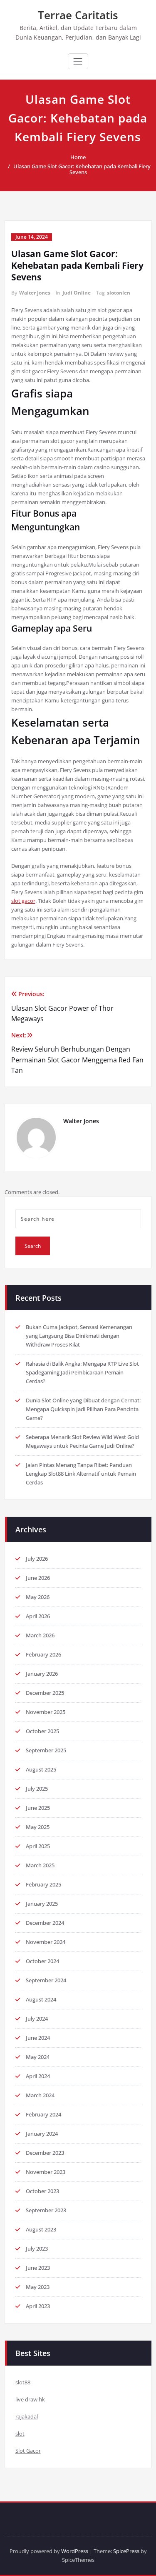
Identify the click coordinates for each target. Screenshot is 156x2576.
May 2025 (38, 1827)
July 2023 (37, 2249)
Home (78, 157)
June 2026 (38, 1578)
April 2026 (38, 1616)
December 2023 (45, 2153)
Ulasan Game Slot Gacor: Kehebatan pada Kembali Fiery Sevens (82, 169)
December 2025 (45, 1693)
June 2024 (38, 2038)
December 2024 (45, 1923)
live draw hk (30, 2399)
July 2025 (37, 1789)
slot (20, 2434)
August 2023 (41, 2229)
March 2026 (40, 1635)
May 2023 (38, 2287)
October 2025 (42, 1731)
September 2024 (46, 1980)
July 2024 (37, 2019)
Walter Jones (35, 293)
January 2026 (42, 1674)
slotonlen (119, 293)
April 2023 (38, 2306)
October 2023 (42, 2191)
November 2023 (46, 2172)
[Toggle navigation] (78, 61)
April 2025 (38, 1846)
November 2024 (46, 1942)
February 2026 (43, 1654)
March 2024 (40, 2095)
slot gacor (23, 901)
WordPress (75, 2551)
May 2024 (38, 2057)
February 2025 (43, 1884)
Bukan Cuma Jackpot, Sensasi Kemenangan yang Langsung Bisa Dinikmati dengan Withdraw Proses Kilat (79, 1336)
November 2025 (46, 1712)
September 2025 (46, 1750)
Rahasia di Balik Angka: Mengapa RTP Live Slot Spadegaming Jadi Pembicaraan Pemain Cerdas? (82, 1372)
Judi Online (77, 293)
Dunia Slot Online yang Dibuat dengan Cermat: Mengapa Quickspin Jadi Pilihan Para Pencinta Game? (83, 1409)
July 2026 (37, 1559)
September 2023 (46, 2210)
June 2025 (38, 1808)
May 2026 (38, 1597)
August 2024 (41, 1999)
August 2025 (41, 1769)
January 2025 (42, 1904)
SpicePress (126, 2551)
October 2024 (42, 1961)
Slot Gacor (28, 2451)
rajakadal (27, 2416)
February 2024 (43, 2114)
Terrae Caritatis (78, 15)
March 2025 (40, 1865)
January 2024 (42, 2134)
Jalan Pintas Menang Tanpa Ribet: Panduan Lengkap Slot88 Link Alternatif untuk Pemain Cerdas (81, 1474)
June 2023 (38, 2268)
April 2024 (38, 2076)
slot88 (23, 2382)
